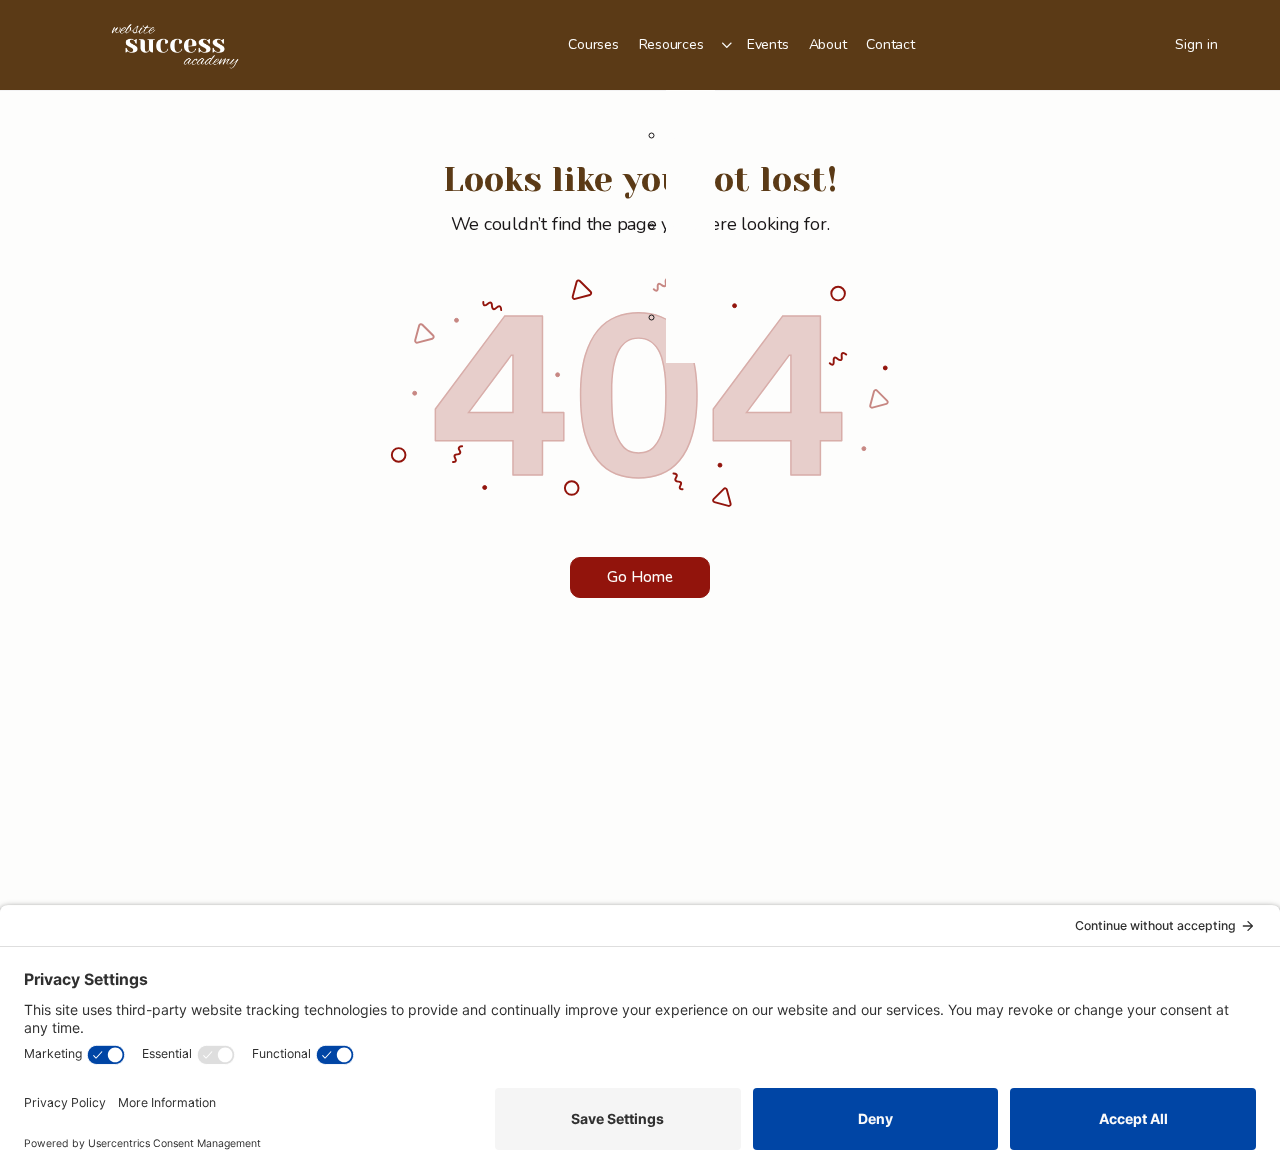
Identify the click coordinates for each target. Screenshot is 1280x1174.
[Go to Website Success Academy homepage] (175, 43)
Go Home (640, 577)
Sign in (1196, 44)
